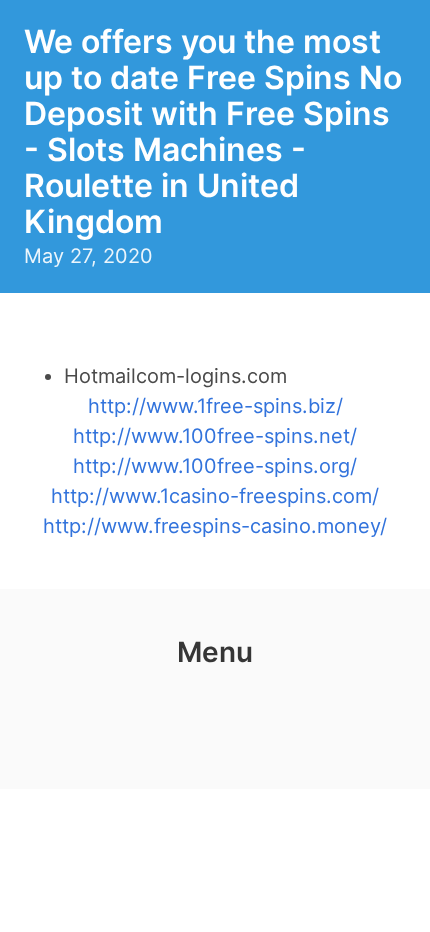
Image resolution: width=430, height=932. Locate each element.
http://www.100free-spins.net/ (215, 436)
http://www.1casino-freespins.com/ (215, 496)
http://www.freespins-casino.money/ (215, 526)
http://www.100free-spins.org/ (215, 466)
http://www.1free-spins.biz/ (215, 406)
